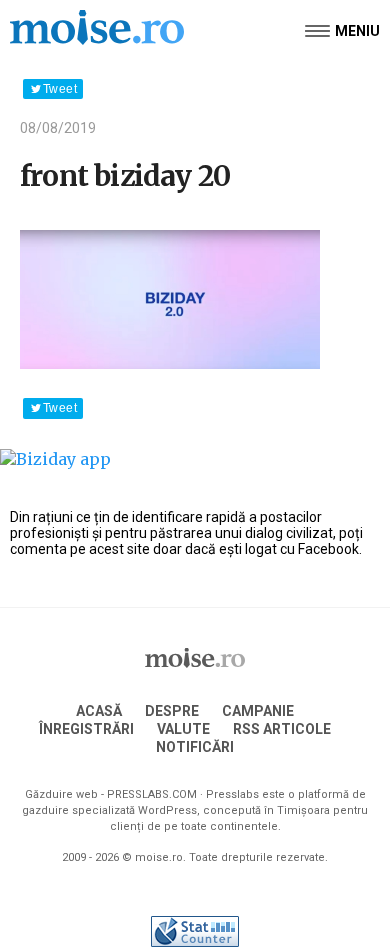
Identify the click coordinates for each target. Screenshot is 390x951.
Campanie (258, 711)
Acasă (99, 711)
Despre (172, 711)
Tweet (60, 89)
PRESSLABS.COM (152, 794)
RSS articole (282, 729)
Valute (183, 729)
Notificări (195, 747)
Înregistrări (86, 729)
